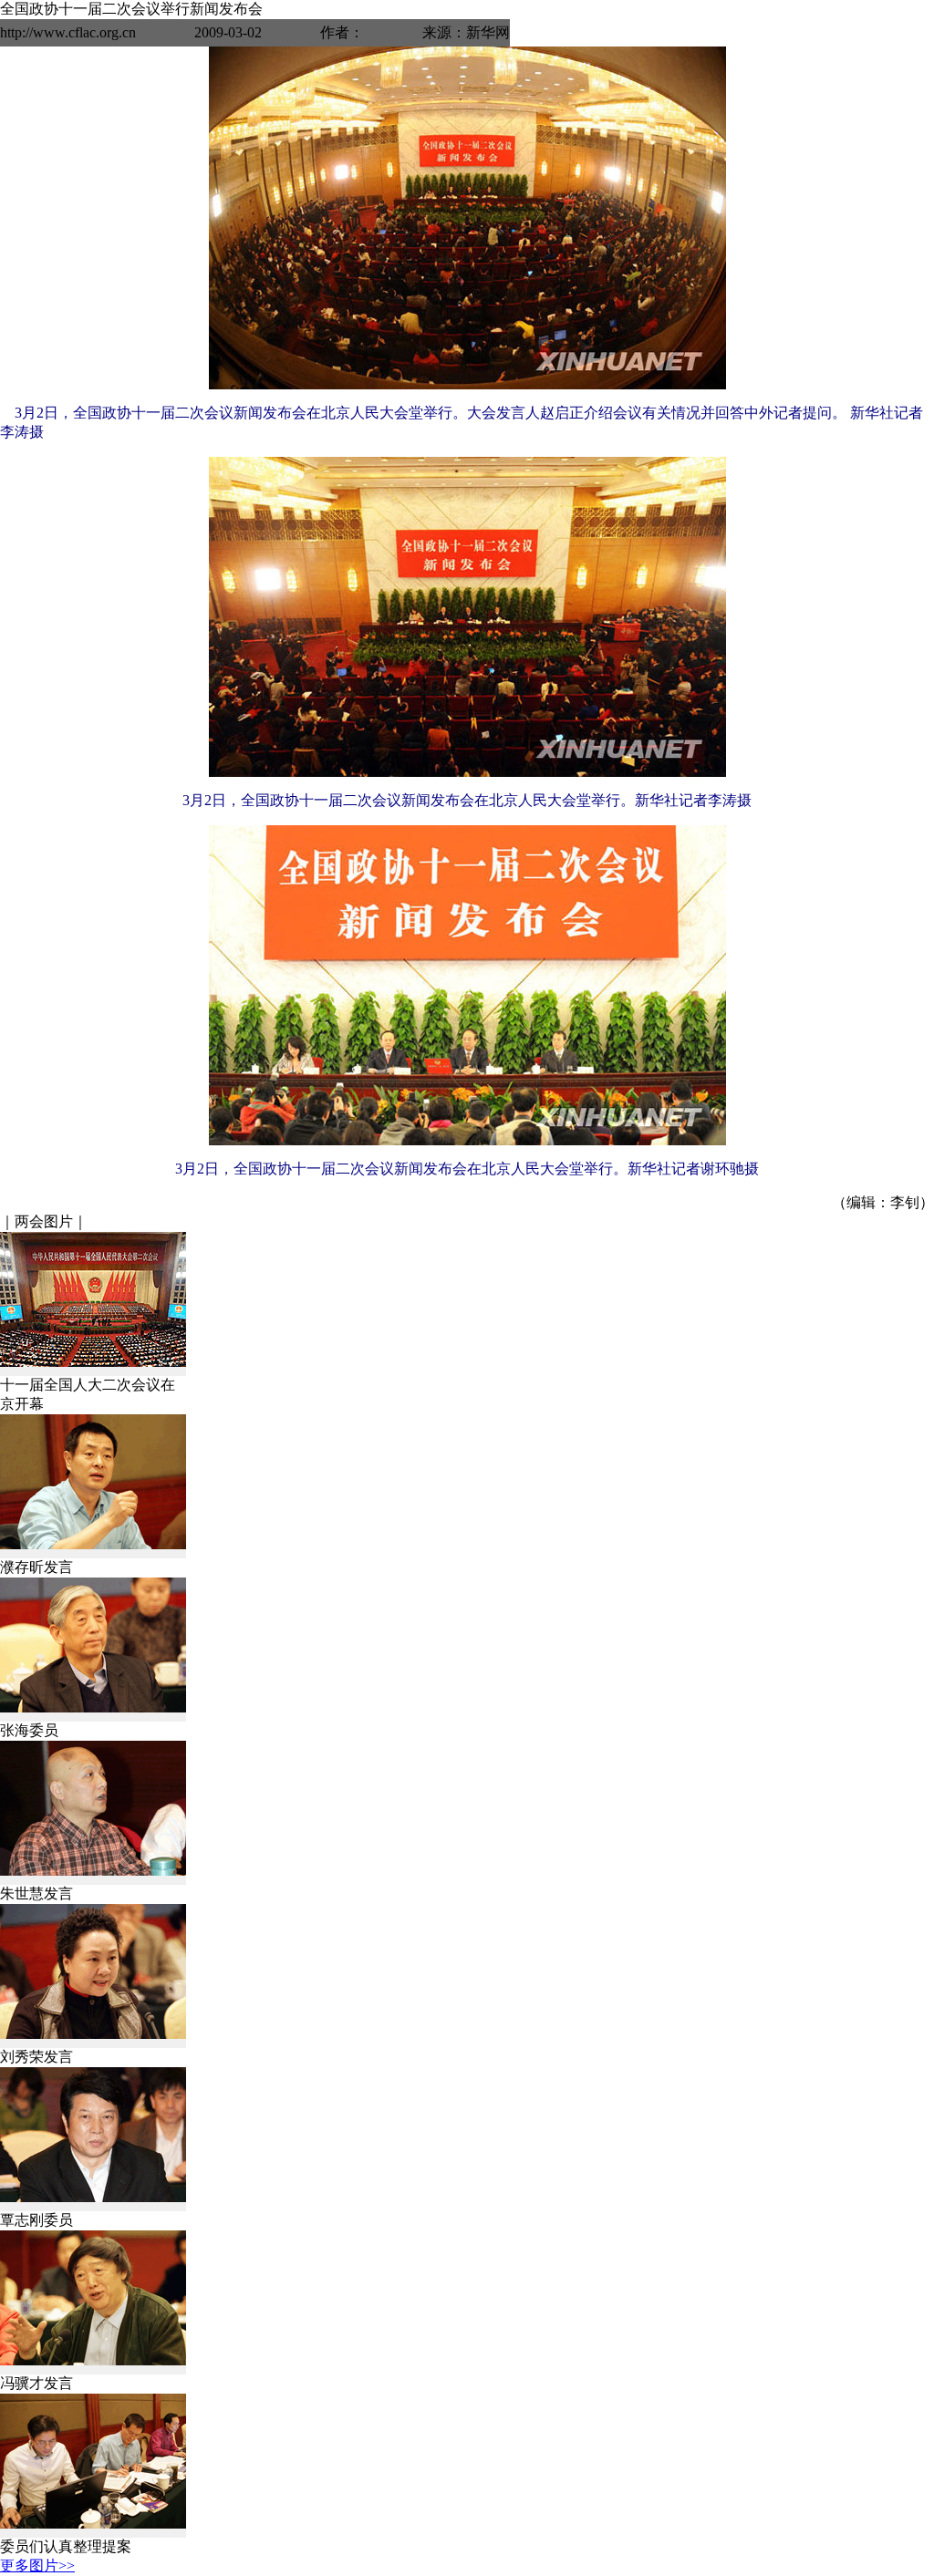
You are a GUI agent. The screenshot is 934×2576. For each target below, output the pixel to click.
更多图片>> (37, 2566)
